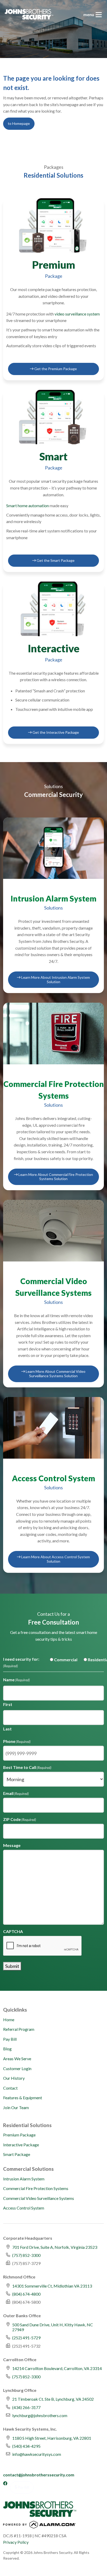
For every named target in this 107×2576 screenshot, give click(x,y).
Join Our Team (16, 2107)
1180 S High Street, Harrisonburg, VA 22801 (52, 2438)
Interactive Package (21, 2145)
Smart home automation (28, 505)
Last (7, 1729)
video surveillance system (77, 314)
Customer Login (17, 2068)
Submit (12, 1966)
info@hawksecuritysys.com (37, 2454)
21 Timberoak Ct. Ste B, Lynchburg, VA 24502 (53, 2399)
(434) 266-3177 (26, 2407)
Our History (14, 2078)
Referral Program (19, 2029)
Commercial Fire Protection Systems (36, 2188)
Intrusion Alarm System (24, 2179)
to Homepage (19, 123)
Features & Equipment (23, 2098)
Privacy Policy (16, 2542)
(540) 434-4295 (26, 2446)
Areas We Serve (17, 2059)
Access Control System (24, 2208)
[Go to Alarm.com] (39, 2526)
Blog (7, 2049)
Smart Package (17, 2154)
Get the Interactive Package (55, 732)
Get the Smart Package (55, 560)
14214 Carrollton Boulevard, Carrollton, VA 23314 (57, 2368)
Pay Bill (10, 2039)
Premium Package (19, 2135)
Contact (10, 2088)
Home (9, 2020)
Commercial (62, 1660)
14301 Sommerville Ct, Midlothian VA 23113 (52, 2286)
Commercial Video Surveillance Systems (39, 2198)
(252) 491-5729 (26, 2338)
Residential (94, 1660)
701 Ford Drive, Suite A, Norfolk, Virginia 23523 (55, 2247)
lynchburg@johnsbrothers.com (40, 2415)
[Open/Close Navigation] (99, 15)
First (8, 1704)
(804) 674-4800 (26, 2294)
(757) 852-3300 (26, 2255)
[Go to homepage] (29, 14)
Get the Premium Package (55, 369)
